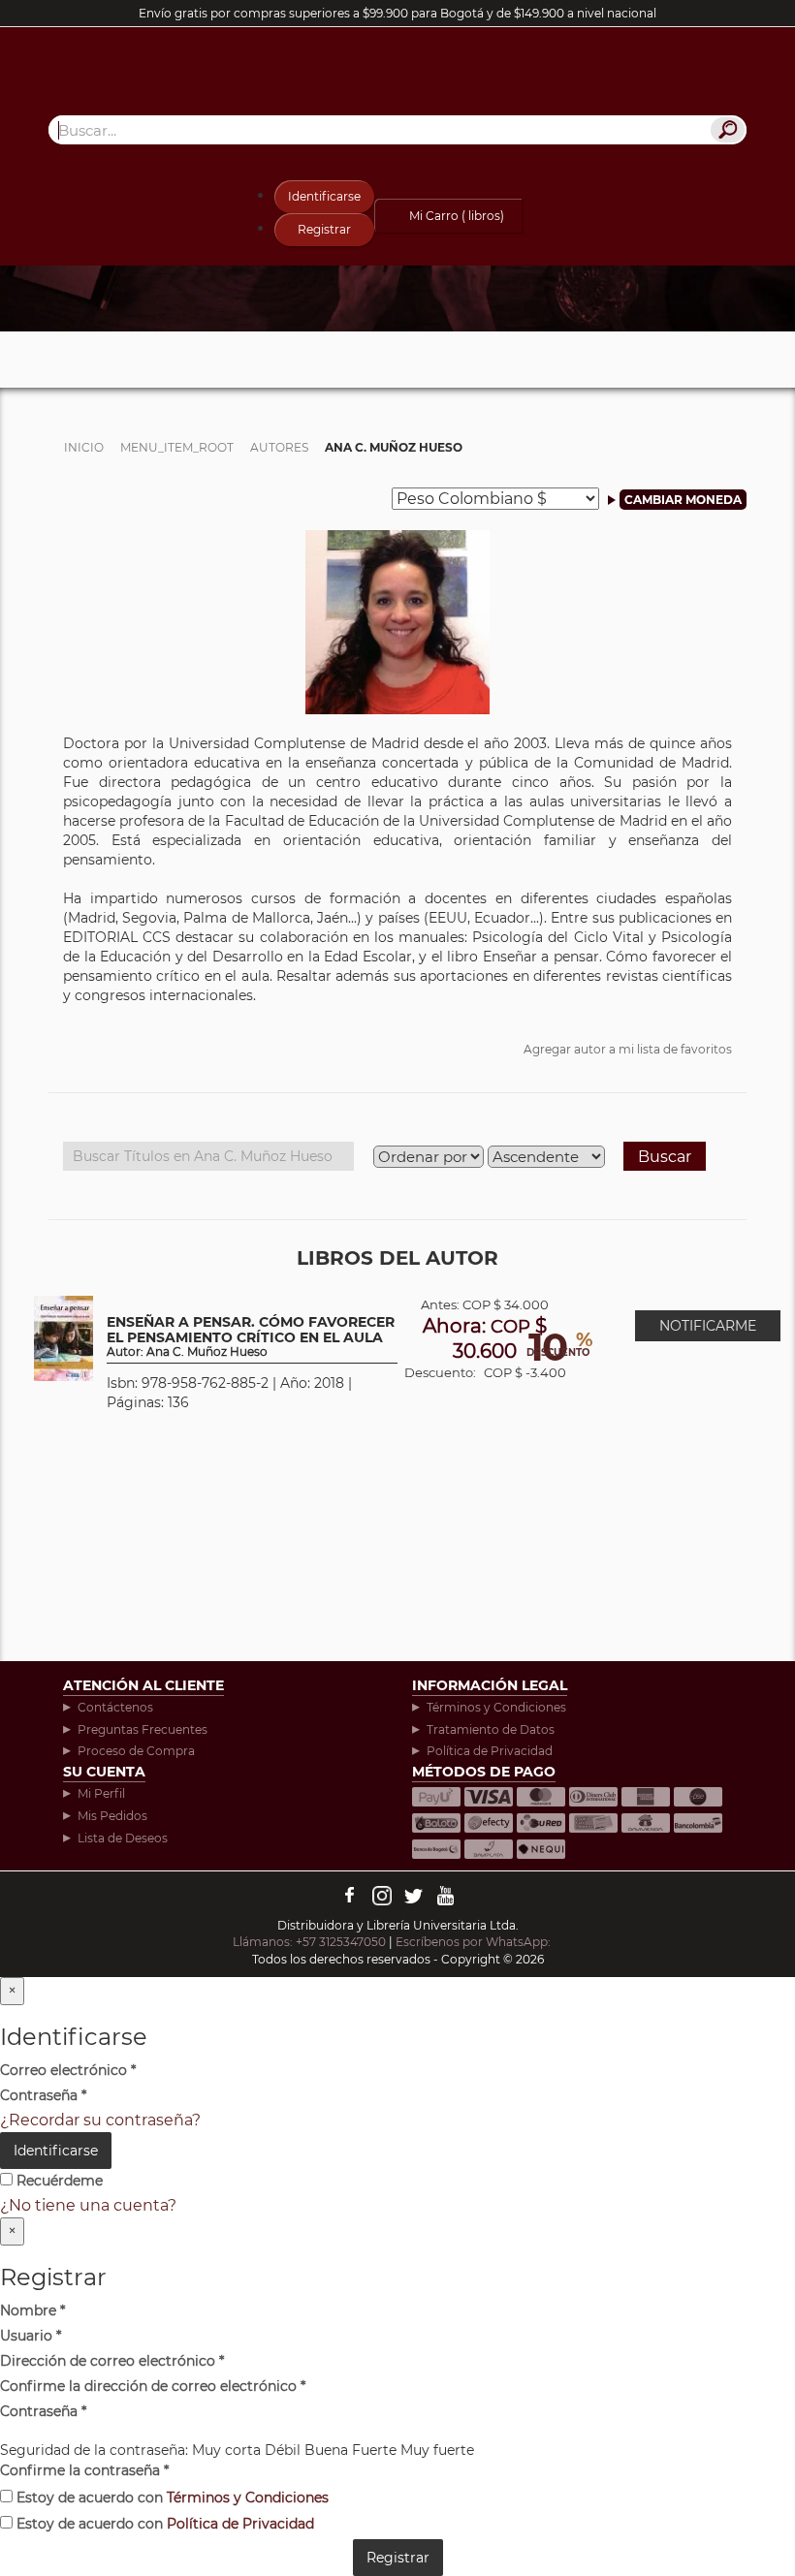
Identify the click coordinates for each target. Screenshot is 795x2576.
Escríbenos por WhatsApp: (475, 1942)
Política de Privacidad (490, 1751)
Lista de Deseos (123, 1838)
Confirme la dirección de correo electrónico (153, 2386)
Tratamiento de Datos (491, 1729)
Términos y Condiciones (496, 1707)
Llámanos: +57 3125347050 (309, 1942)
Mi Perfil (101, 1793)
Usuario (31, 2336)
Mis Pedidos (112, 1816)
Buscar (665, 1157)
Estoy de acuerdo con (171, 2497)
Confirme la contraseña (84, 2470)
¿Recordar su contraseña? (100, 2120)
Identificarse (324, 196)
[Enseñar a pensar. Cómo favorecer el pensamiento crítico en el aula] (64, 1337)
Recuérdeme (58, 2181)
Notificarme (708, 1326)
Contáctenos (115, 1707)
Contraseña (43, 2095)
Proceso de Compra (136, 1751)
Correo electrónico (68, 2070)
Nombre (32, 2310)
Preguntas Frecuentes (143, 1729)
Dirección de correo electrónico (112, 2361)
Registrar (324, 229)
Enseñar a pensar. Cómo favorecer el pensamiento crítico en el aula (251, 1337)
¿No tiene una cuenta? (88, 2205)
